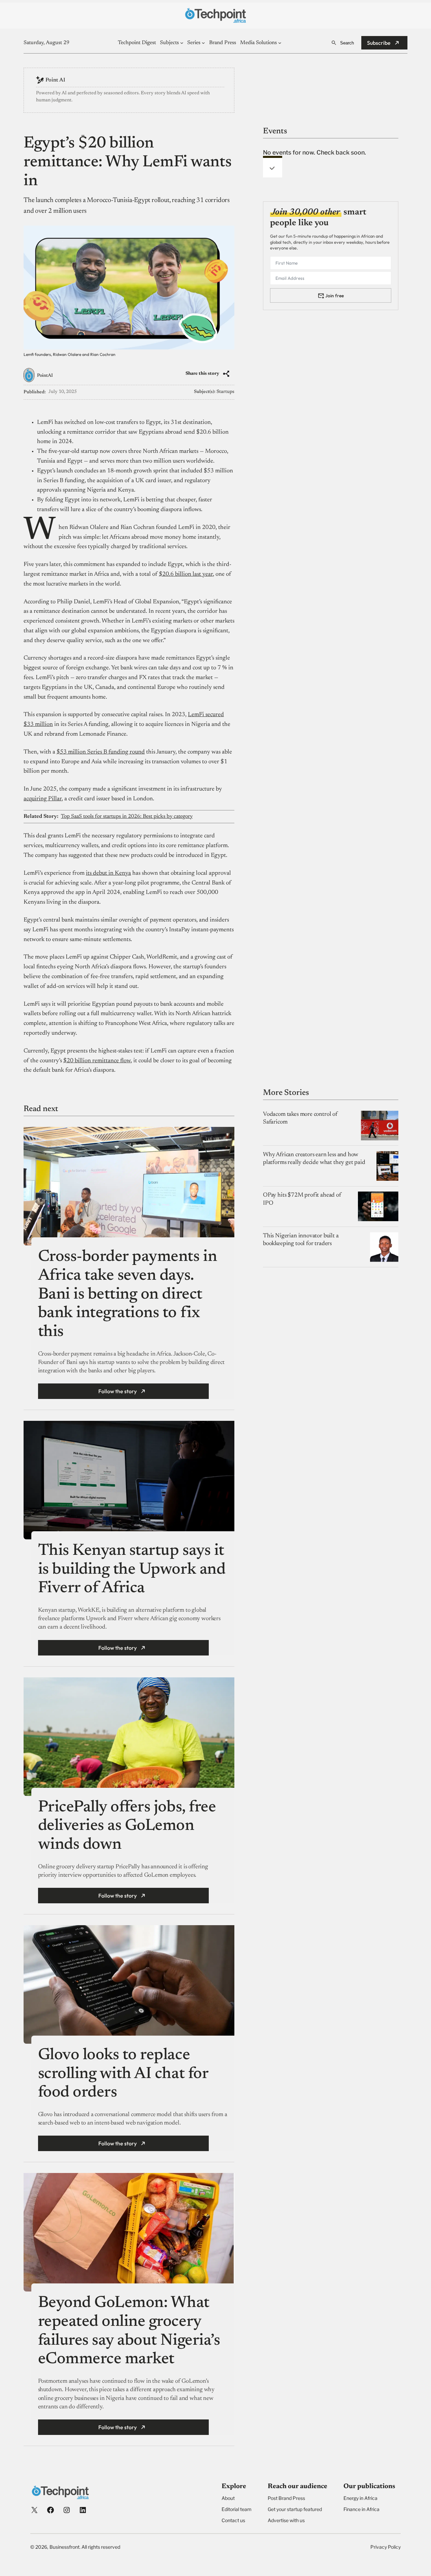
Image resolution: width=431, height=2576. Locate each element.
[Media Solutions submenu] (280, 43)
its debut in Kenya (108, 873)
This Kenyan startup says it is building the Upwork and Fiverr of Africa (132, 1570)
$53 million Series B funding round (101, 752)
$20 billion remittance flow (97, 1061)
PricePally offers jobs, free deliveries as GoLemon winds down (127, 1826)
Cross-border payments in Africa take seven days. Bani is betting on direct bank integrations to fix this (127, 1295)
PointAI (45, 376)
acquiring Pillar (43, 799)
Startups (225, 392)
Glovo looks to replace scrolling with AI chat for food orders (123, 2074)
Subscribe (379, 43)
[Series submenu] (203, 43)
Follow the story (118, 1391)
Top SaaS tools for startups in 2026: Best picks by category (127, 816)
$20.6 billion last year (186, 574)
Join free (335, 295)
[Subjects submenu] (182, 43)
